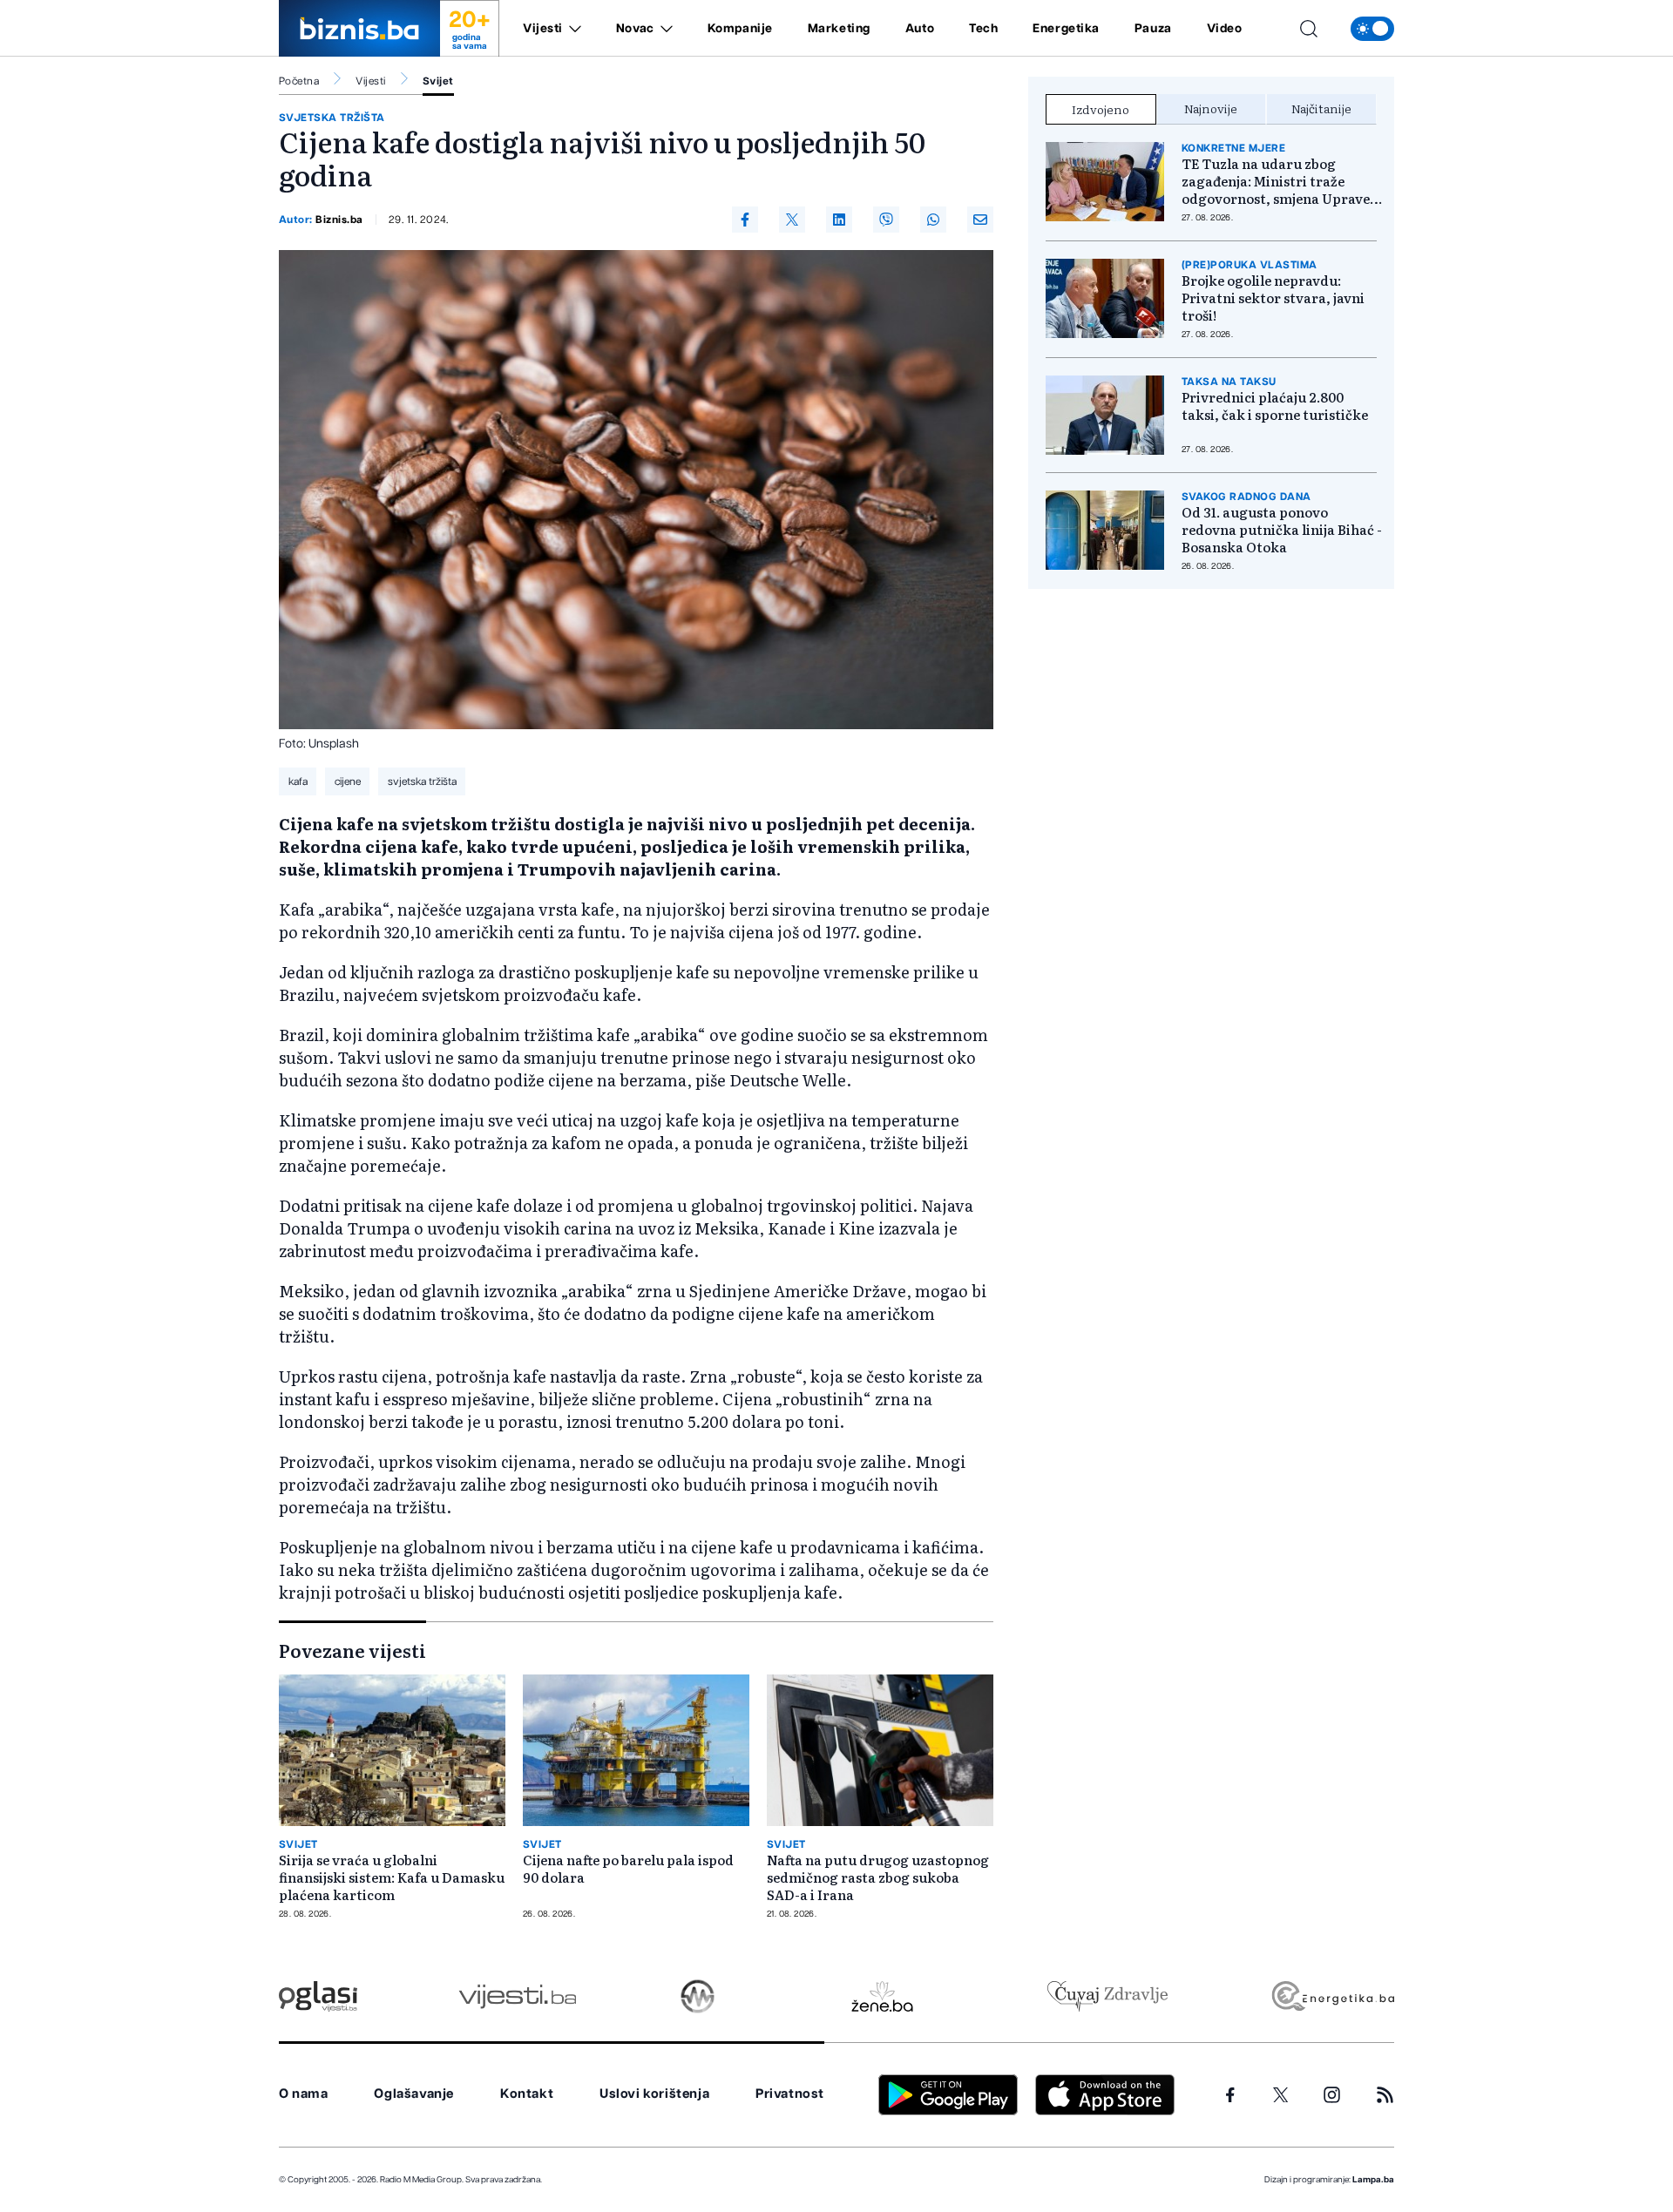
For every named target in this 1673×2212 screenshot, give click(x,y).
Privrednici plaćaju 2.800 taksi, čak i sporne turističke (1275, 406)
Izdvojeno (1101, 109)
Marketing (839, 29)
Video (1225, 29)
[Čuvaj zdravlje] (1107, 1996)
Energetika (1066, 29)
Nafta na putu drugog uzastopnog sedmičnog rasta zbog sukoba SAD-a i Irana (878, 1877)
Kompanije (740, 29)
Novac (635, 29)
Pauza (1153, 29)
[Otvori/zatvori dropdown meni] (572, 29)
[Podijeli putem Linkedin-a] (839, 220)
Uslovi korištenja (654, 2094)
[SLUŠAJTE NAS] (698, 1996)
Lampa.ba (1373, 2180)
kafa (298, 781)
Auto (920, 29)
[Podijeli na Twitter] (792, 220)
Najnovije (1211, 108)
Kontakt (527, 2094)
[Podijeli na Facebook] (745, 220)
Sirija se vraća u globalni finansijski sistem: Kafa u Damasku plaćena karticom (392, 1877)
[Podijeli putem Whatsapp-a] (933, 220)
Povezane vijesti (352, 1650)
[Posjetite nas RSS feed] (1385, 2095)
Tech (983, 29)
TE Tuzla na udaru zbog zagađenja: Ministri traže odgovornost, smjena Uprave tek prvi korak (1276, 181)
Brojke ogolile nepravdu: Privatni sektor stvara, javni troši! (1273, 298)
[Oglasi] (318, 1996)
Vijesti (543, 29)
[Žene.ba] (882, 1996)
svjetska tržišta (332, 118)
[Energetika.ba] (1332, 1996)
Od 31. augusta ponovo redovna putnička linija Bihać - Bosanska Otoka (1282, 530)
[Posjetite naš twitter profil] (1281, 2095)
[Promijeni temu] (1372, 29)
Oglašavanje (414, 2094)
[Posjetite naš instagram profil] (1332, 2095)
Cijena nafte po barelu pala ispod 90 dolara (628, 1869)
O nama (304, 2094)
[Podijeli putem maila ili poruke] (980, 220)
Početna (299, 81)
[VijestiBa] (517, 1996)
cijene (348, 781)
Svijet (438, 81)
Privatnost (790, 2094)
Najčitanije (1321, 108)
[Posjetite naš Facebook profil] (1230, 2095)
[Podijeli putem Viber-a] (886, 220)
